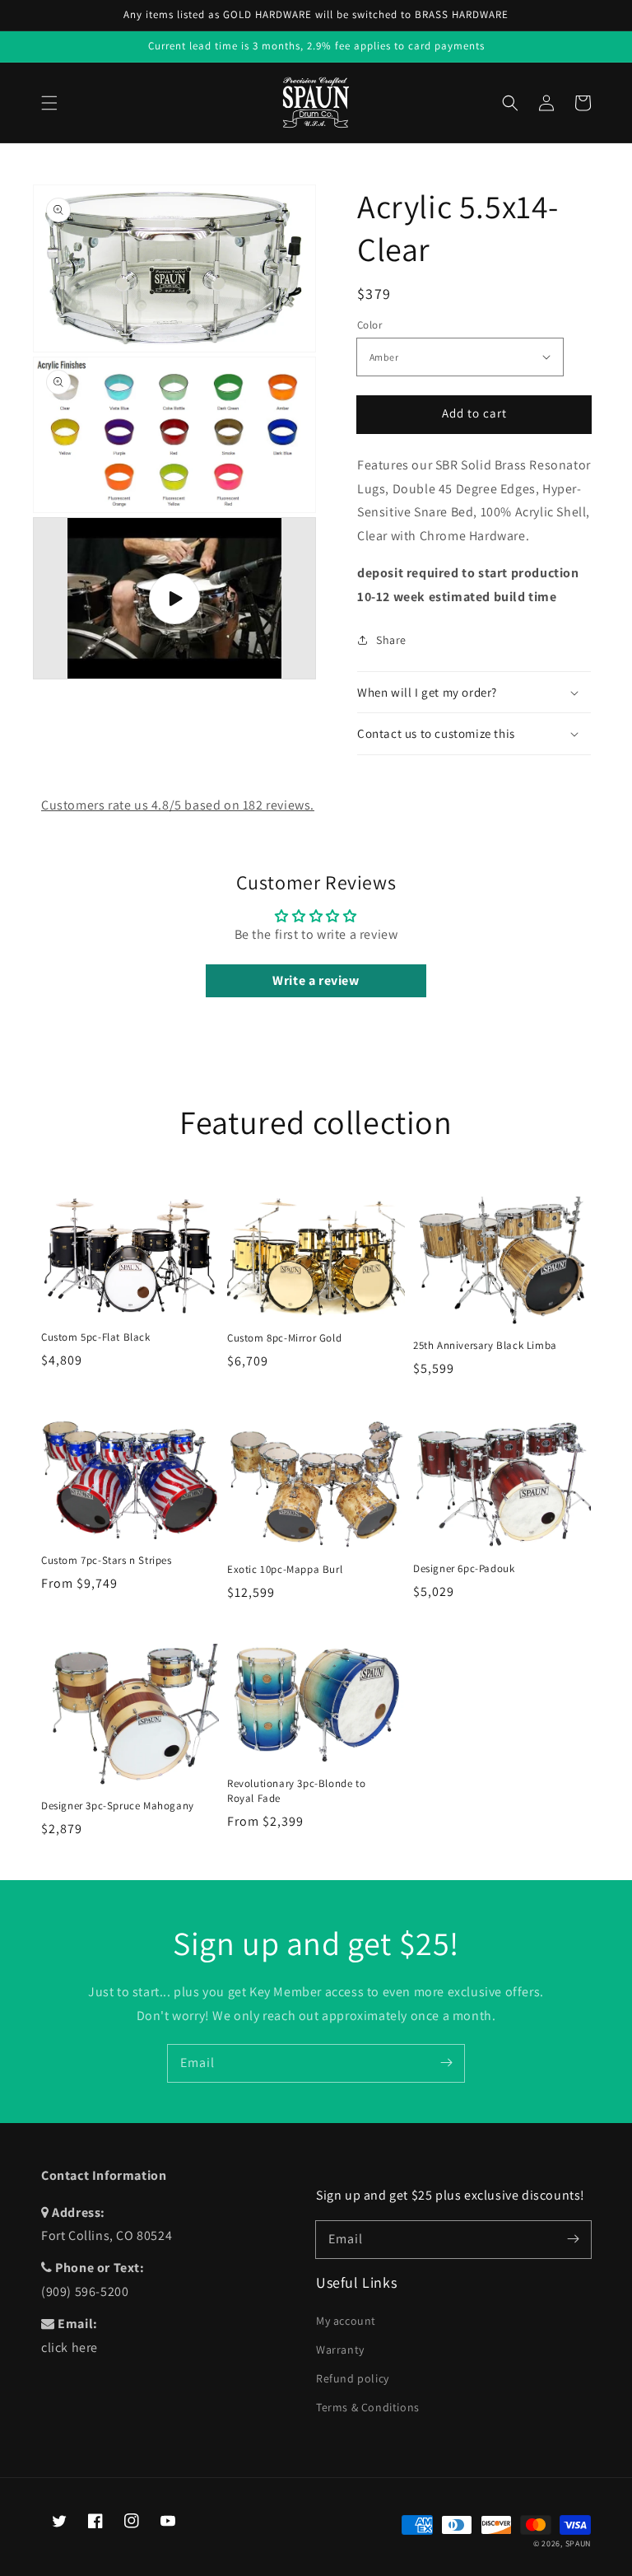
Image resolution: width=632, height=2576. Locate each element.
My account (346, 2321)
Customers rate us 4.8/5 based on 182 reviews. (178, 805)
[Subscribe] (446, 2063)
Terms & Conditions (368, 2407)
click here (70, 2347)
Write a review (316, 980)
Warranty (340, 2350)
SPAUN (579, 2543)
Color (369, 325)
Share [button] (391, 640)
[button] (49, 103)
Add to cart (474, 413)
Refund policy (353, 2378)
